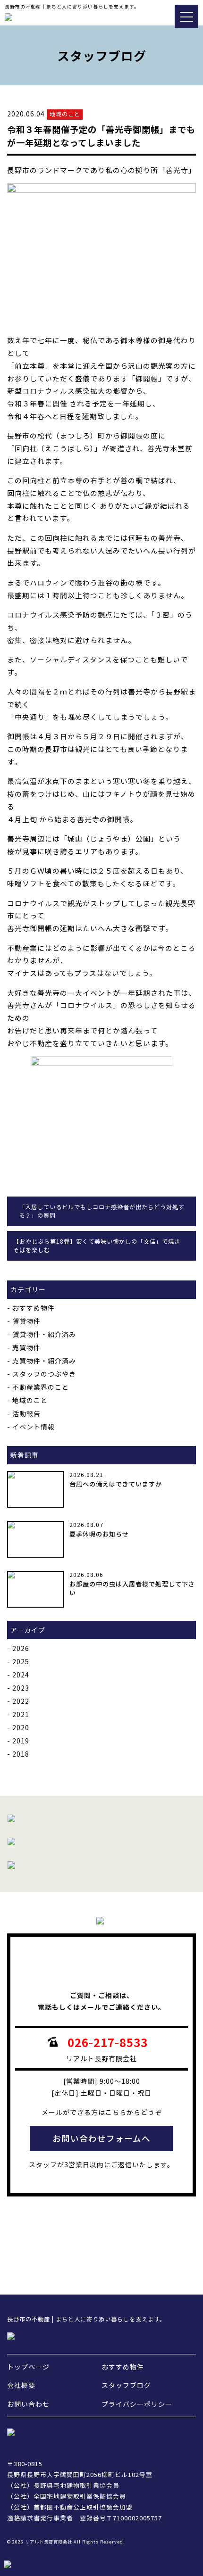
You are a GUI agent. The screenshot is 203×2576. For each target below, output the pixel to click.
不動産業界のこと (41, 1387)
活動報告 (26, 1413)
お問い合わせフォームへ (101, 2138)
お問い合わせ (28, 2404)
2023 (21, 1688)
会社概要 (21, 2385)
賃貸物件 (26, 1321)
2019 (21, 1741)
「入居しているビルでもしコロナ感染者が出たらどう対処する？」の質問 (102, 1211)
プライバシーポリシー (137, 2404)
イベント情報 (34, 1427)
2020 (21, 1727)
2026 (21, 1648)
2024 (21, 1675)
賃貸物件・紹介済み (44, 1334)
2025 (21, 1661)
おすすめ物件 (34, 1308)
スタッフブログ (126, 2385)
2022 (21, 1701)
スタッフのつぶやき (44, 1374)
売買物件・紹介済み (44, 1361)
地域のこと (30, 1400)
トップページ (28, 2367)
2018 (21, 1754)
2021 (21, 1714)
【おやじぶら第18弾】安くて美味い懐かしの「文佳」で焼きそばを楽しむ (97, 1246)
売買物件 (26, 1347)
